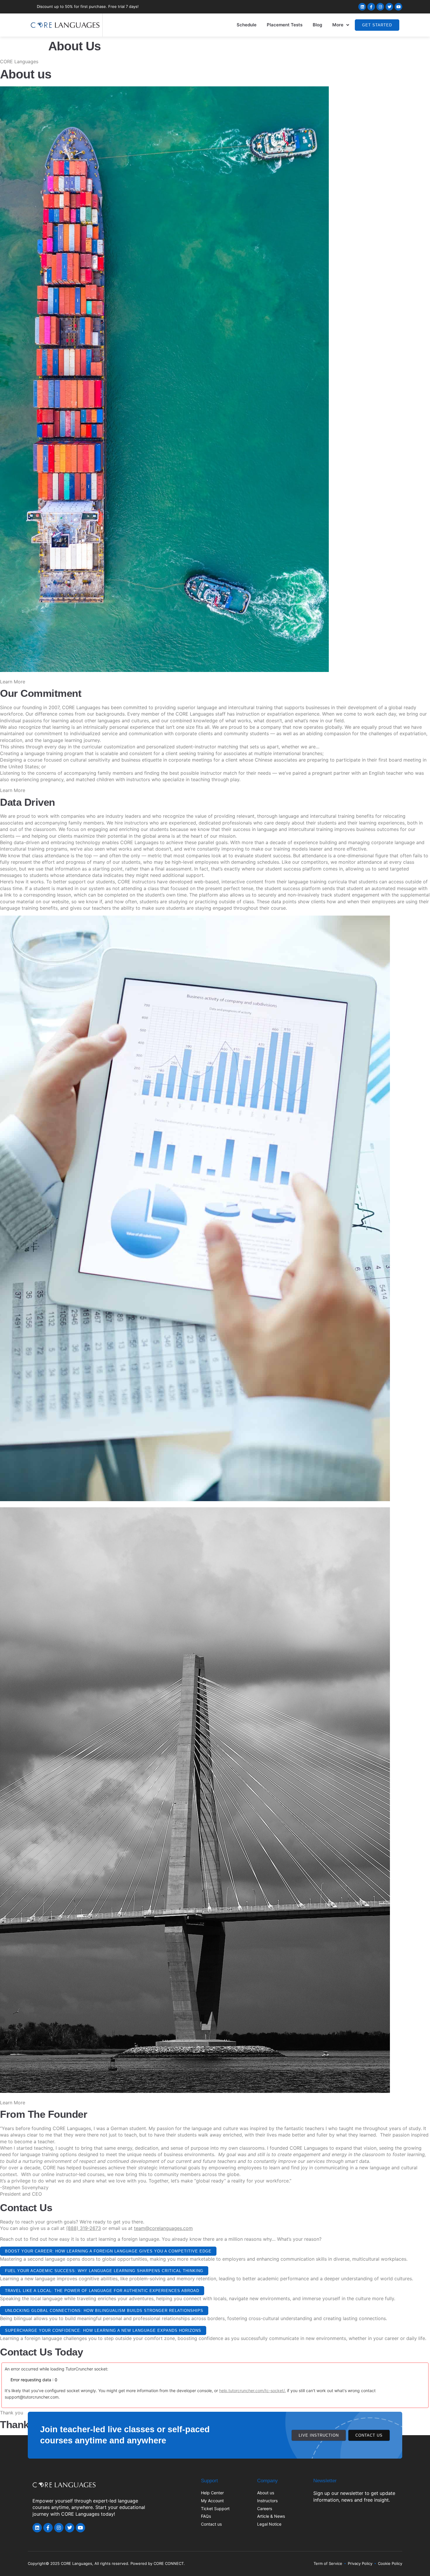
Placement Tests (285, 25)
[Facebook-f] (371, 7)
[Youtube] (398, 7)
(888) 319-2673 (84, 2228)
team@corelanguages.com (163, 2228)
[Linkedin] (362, 7)
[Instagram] (380, 7)
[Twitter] (389, 7)
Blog (317, 25)
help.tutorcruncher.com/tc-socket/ (252, 2391)
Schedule (247, 25)
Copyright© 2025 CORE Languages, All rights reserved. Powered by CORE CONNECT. (106, 2563)
